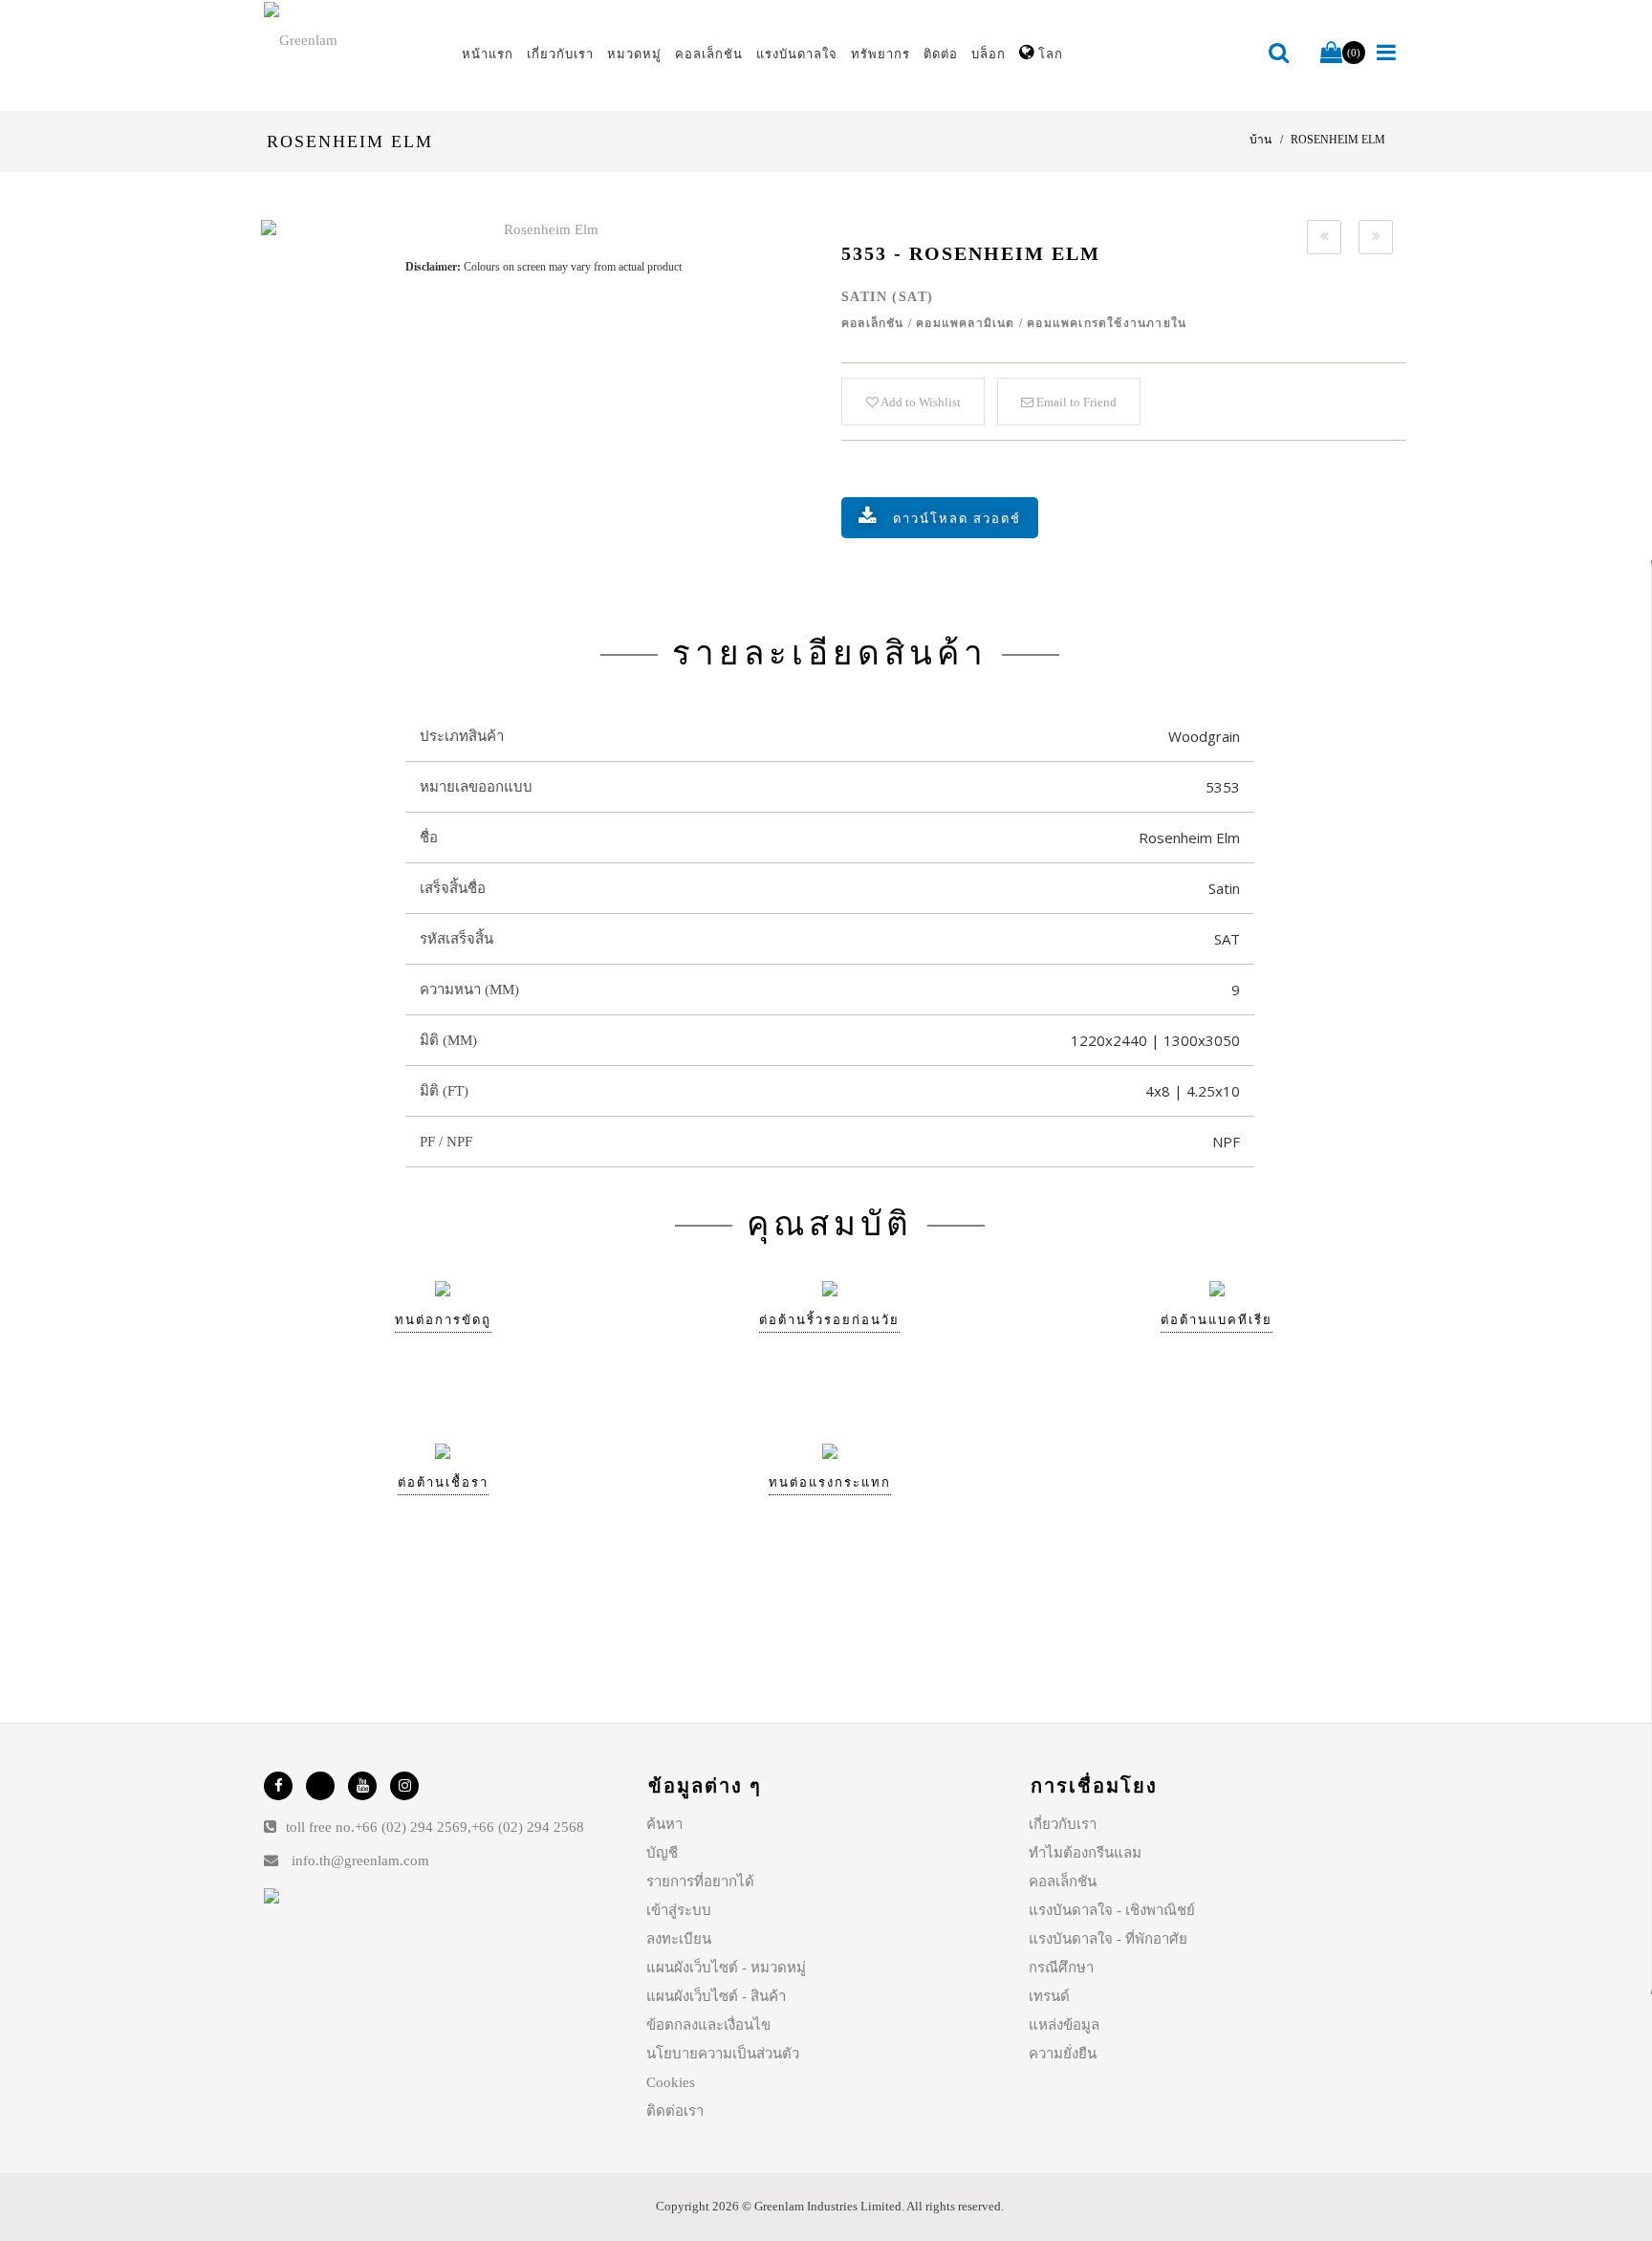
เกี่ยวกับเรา (1063, 1824)
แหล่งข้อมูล (1064, 2025)
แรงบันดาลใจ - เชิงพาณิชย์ (1112, 1910)
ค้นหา (664, 1824)
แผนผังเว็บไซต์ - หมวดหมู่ (726, 1968)
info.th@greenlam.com (360, 1860)
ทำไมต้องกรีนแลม (1085, 1853)
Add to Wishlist (920, 402)
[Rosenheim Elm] (543, 230)
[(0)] (1331, 54)
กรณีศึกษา (1061, 1968)
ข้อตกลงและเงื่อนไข (708, 2025)
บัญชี (662, 1853)
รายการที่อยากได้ (700, 1882)
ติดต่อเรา (675, 2111)
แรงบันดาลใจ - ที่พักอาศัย (1108, 1939)
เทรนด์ (1049, 1996)
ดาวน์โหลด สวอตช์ (957, 519)
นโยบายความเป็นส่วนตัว (723, 2054)
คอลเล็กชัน (1063, 1882)
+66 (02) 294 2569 (411, 1827)
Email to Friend (1075, 402)
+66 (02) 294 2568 (528, 1827)
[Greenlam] (352, 39)
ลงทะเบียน (679, 1939)
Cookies (671, 2082)
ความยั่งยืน (1063, 2054)
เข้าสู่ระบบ (679, 1910)
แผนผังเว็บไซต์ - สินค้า (716, 1996)
